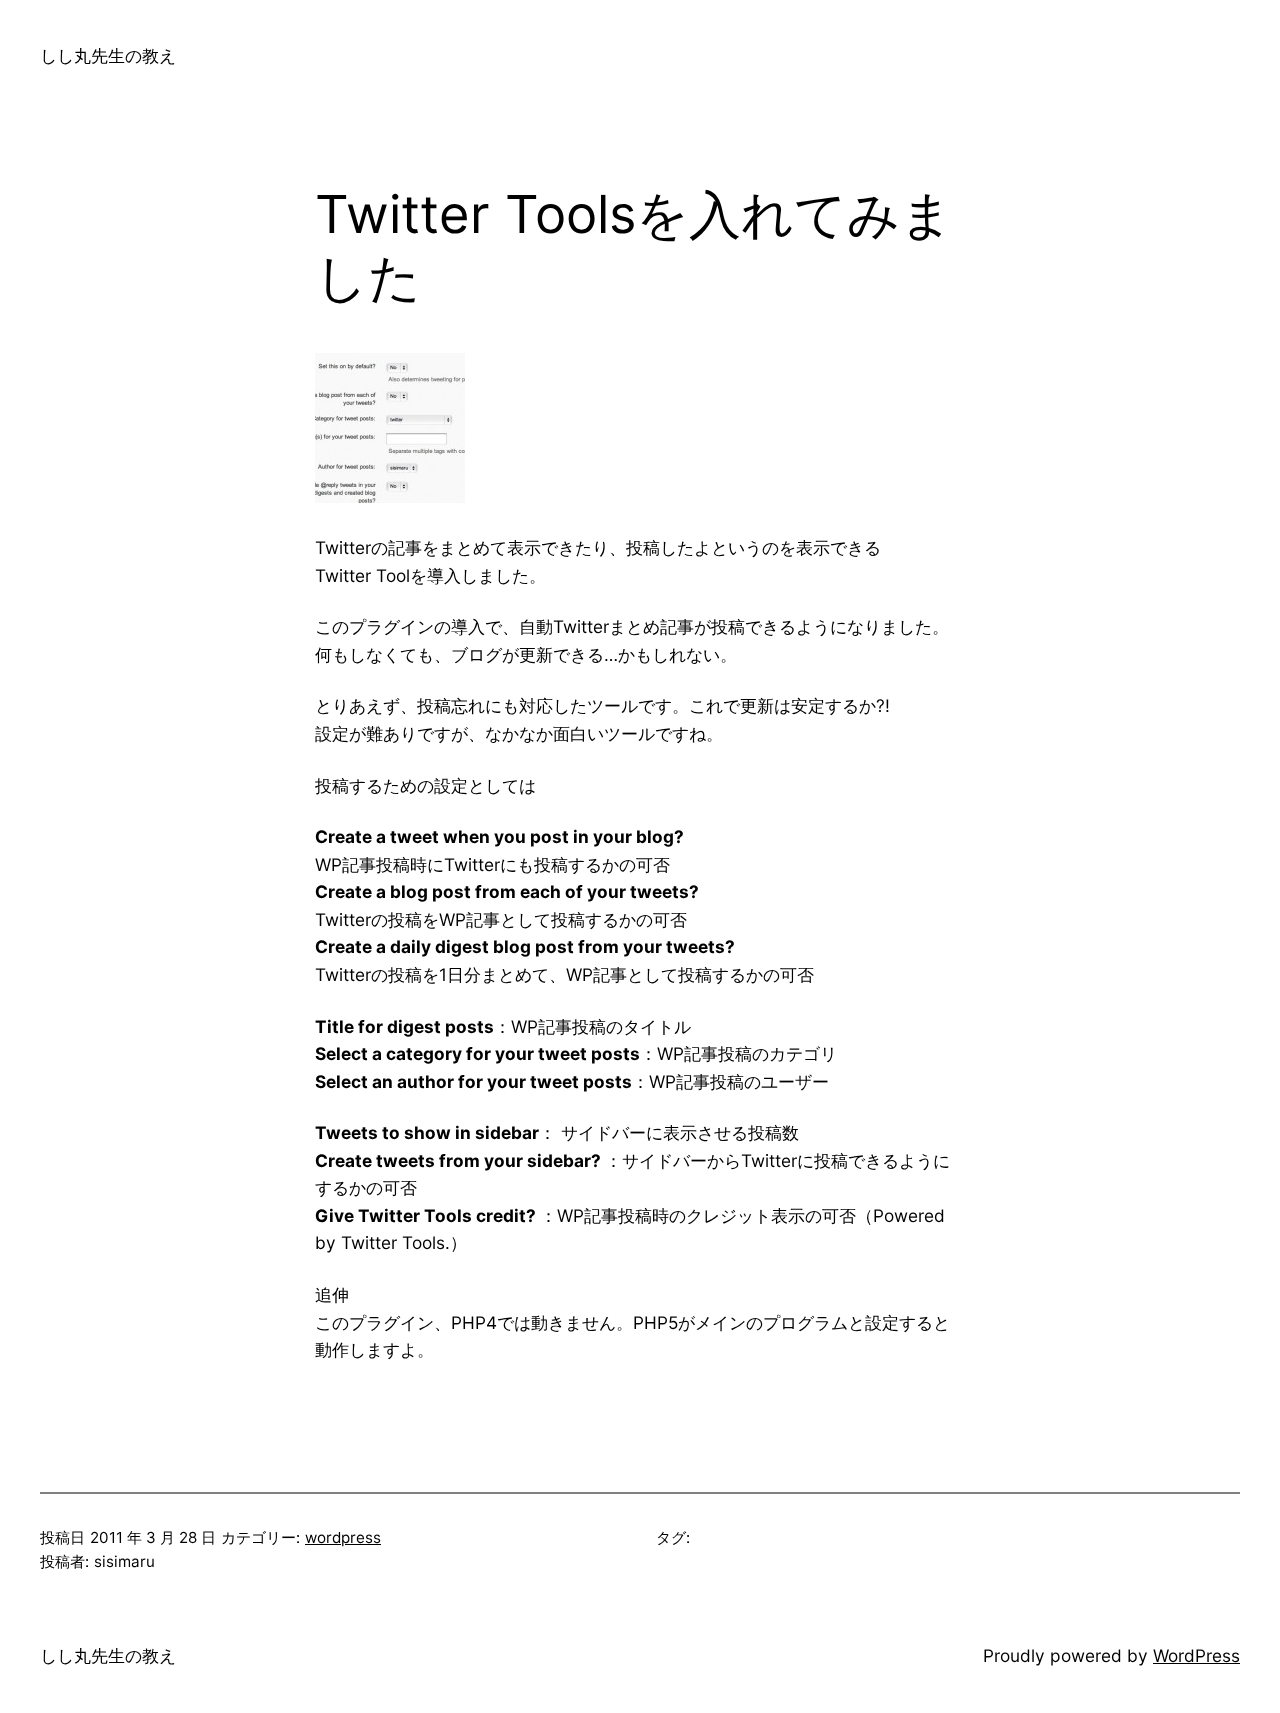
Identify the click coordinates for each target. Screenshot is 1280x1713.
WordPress (1196, 1655)
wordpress (343, 1537)
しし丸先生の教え (108, 55)
